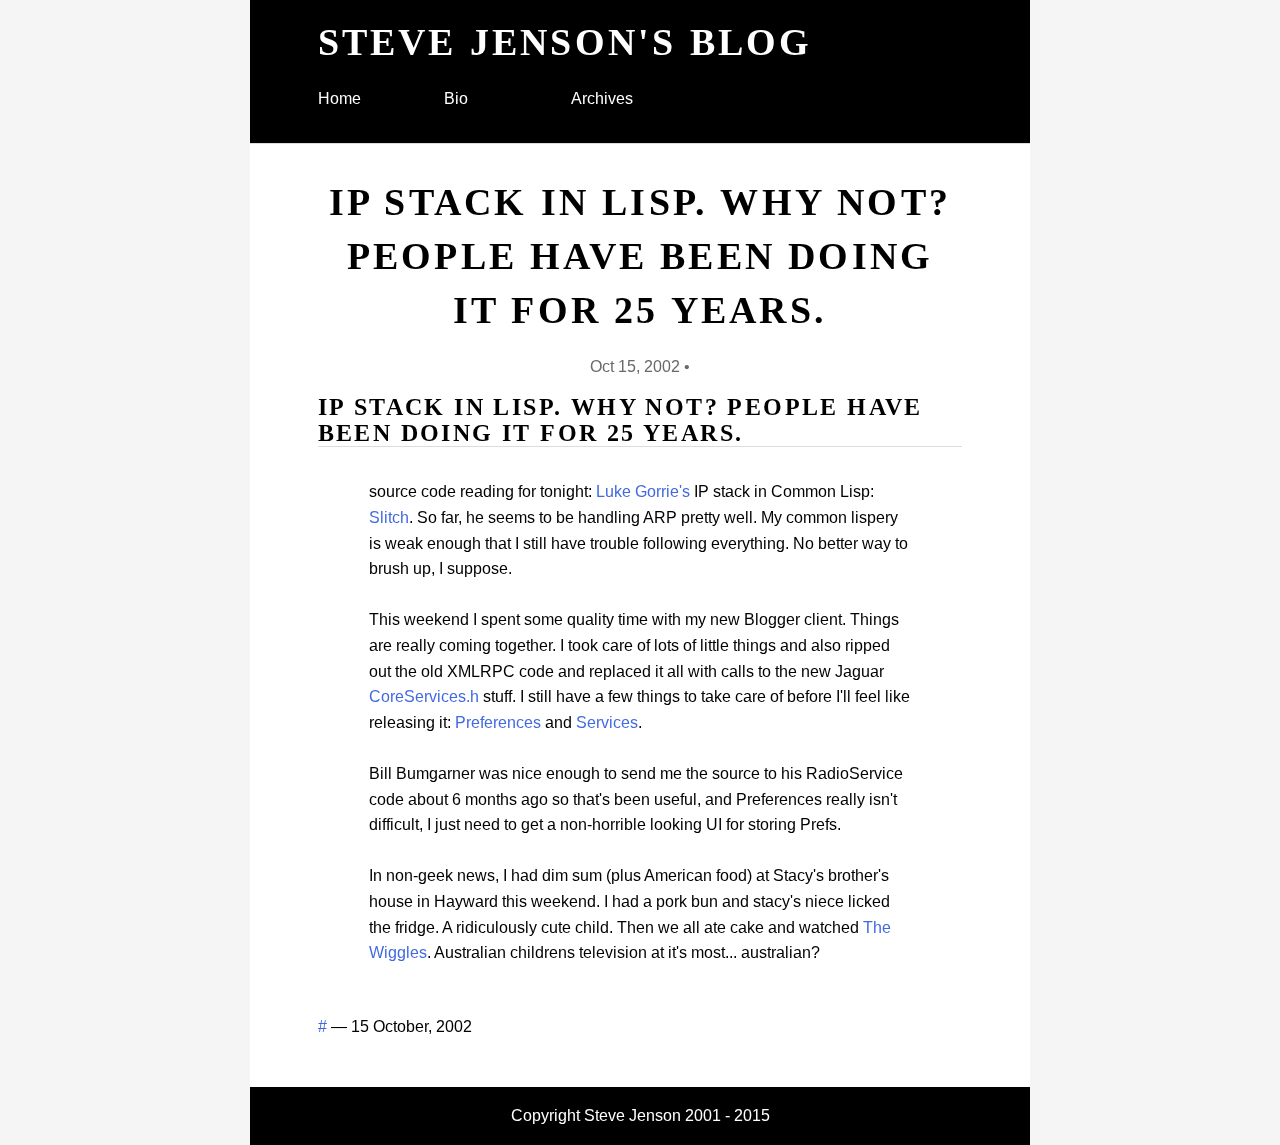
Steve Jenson (632, 1115)
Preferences (498, 722)
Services (607, 722)
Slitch (389, 517)
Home (339, 98)
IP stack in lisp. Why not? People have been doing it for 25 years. (640, 256)
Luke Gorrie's (643, 491)
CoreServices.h (424, 696)
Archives (602, 98)
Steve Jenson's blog (565, 42)
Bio (456, 98)
